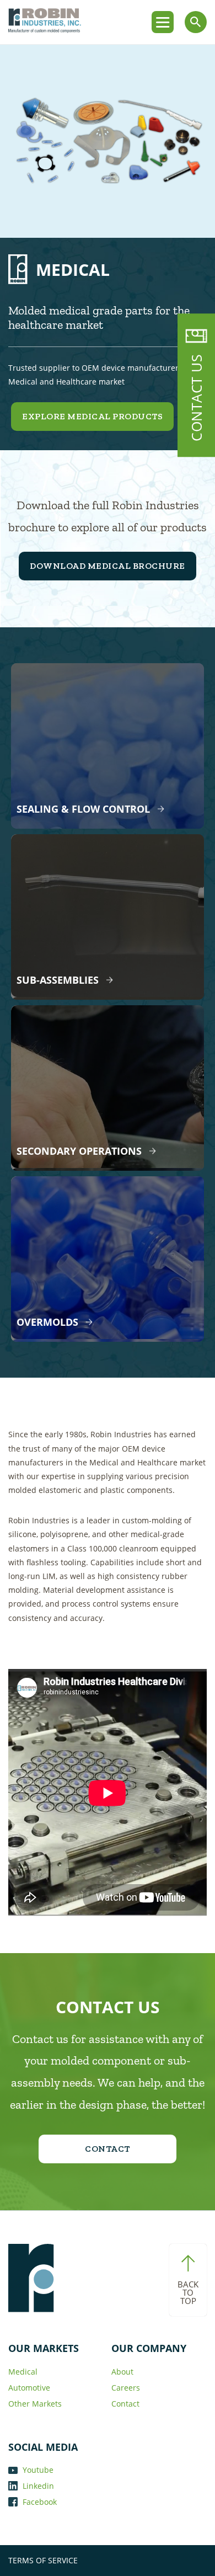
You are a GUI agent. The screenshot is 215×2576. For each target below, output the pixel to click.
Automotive (29, 2388)
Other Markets (35, 2404)
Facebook (39, 2502)
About (122, 2372)
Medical (23, 2372)
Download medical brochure (108, 566)
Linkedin (37, 2486)
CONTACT (108, 2149)
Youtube (37, 2470)
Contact (125, 2404)
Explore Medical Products (92, 416)
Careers (126, 2388)
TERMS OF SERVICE (43, 2560)
